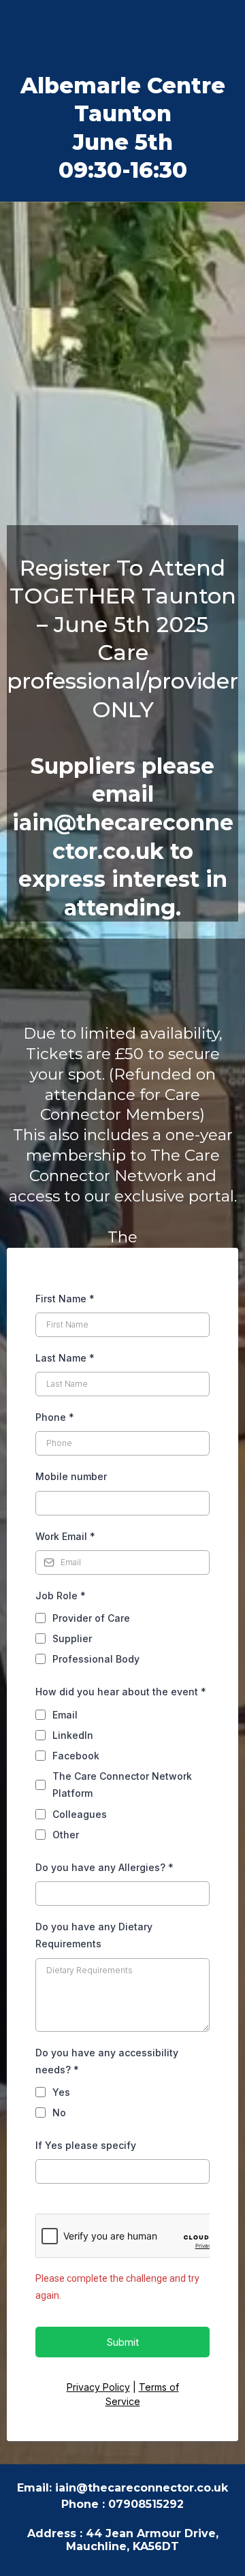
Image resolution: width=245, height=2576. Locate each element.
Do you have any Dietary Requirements (94, 1935)
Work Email (65, 1536)
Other (66, 1835)
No (59, 2112)
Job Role (61, 1596)
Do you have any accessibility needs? (107, 2061)
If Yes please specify (86, 2145)
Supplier (72, 1638)
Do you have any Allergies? (104, 1867)
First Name (65, 1299)
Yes (61, 2092)
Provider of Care (91, 1618)
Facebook (76, 1756)
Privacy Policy (98, 2387)
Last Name (65, 1358)
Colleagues (80, 1814)
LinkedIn (73, 1735)
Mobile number (71, 1476)
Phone (55, 1417)
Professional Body (96, 1659)
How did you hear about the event (121, 1692)
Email (65, 1715)
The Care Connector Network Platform (122, 1785)
